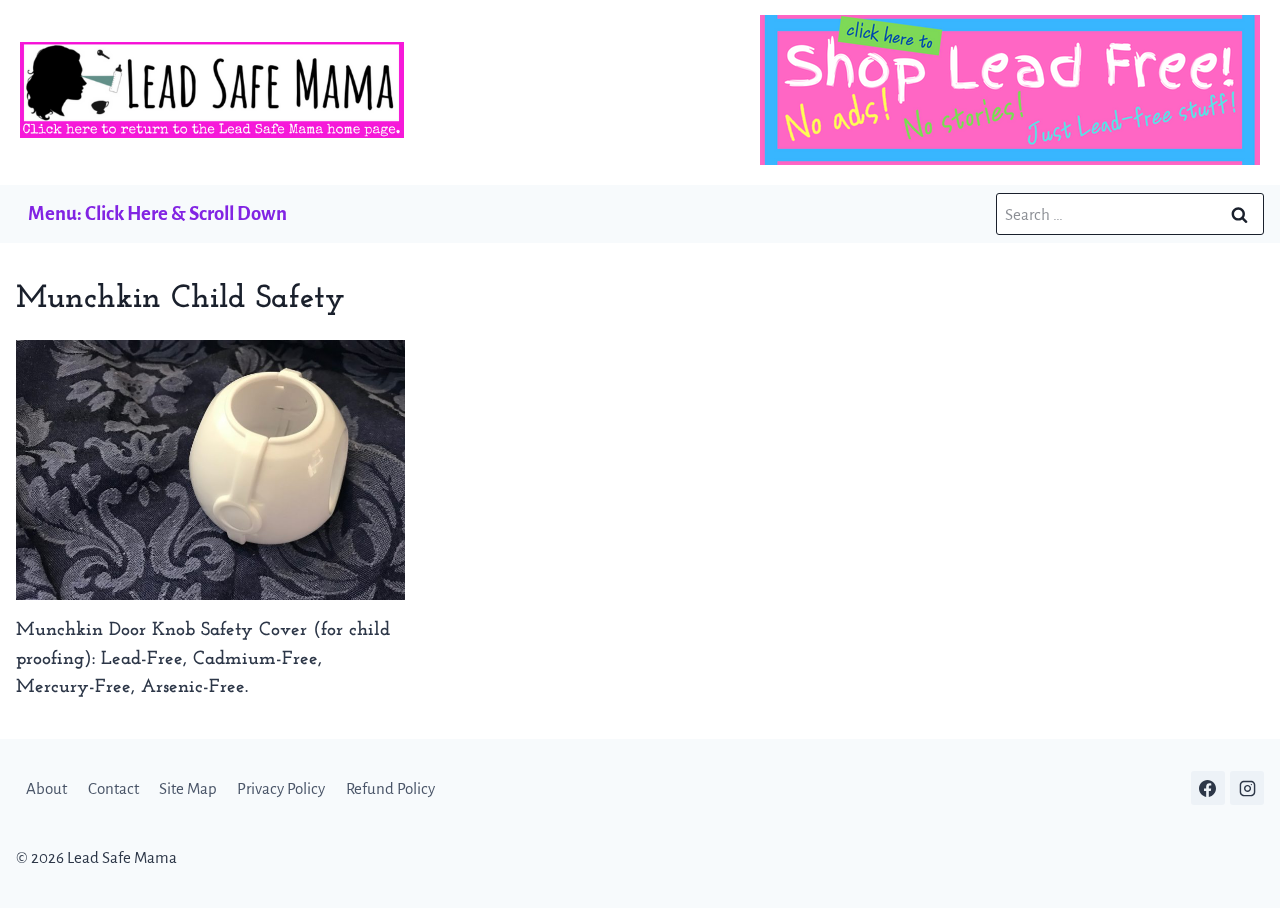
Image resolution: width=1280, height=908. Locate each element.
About (46, 788)
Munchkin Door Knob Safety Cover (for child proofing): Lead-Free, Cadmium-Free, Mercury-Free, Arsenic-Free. (203, 659)
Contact (113, 788)
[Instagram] (1247, 788)
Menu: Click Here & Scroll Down (157, 213)
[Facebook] (1208, 788)
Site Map (188, 788)
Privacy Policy (281, 788)
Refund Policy (390, 788)
